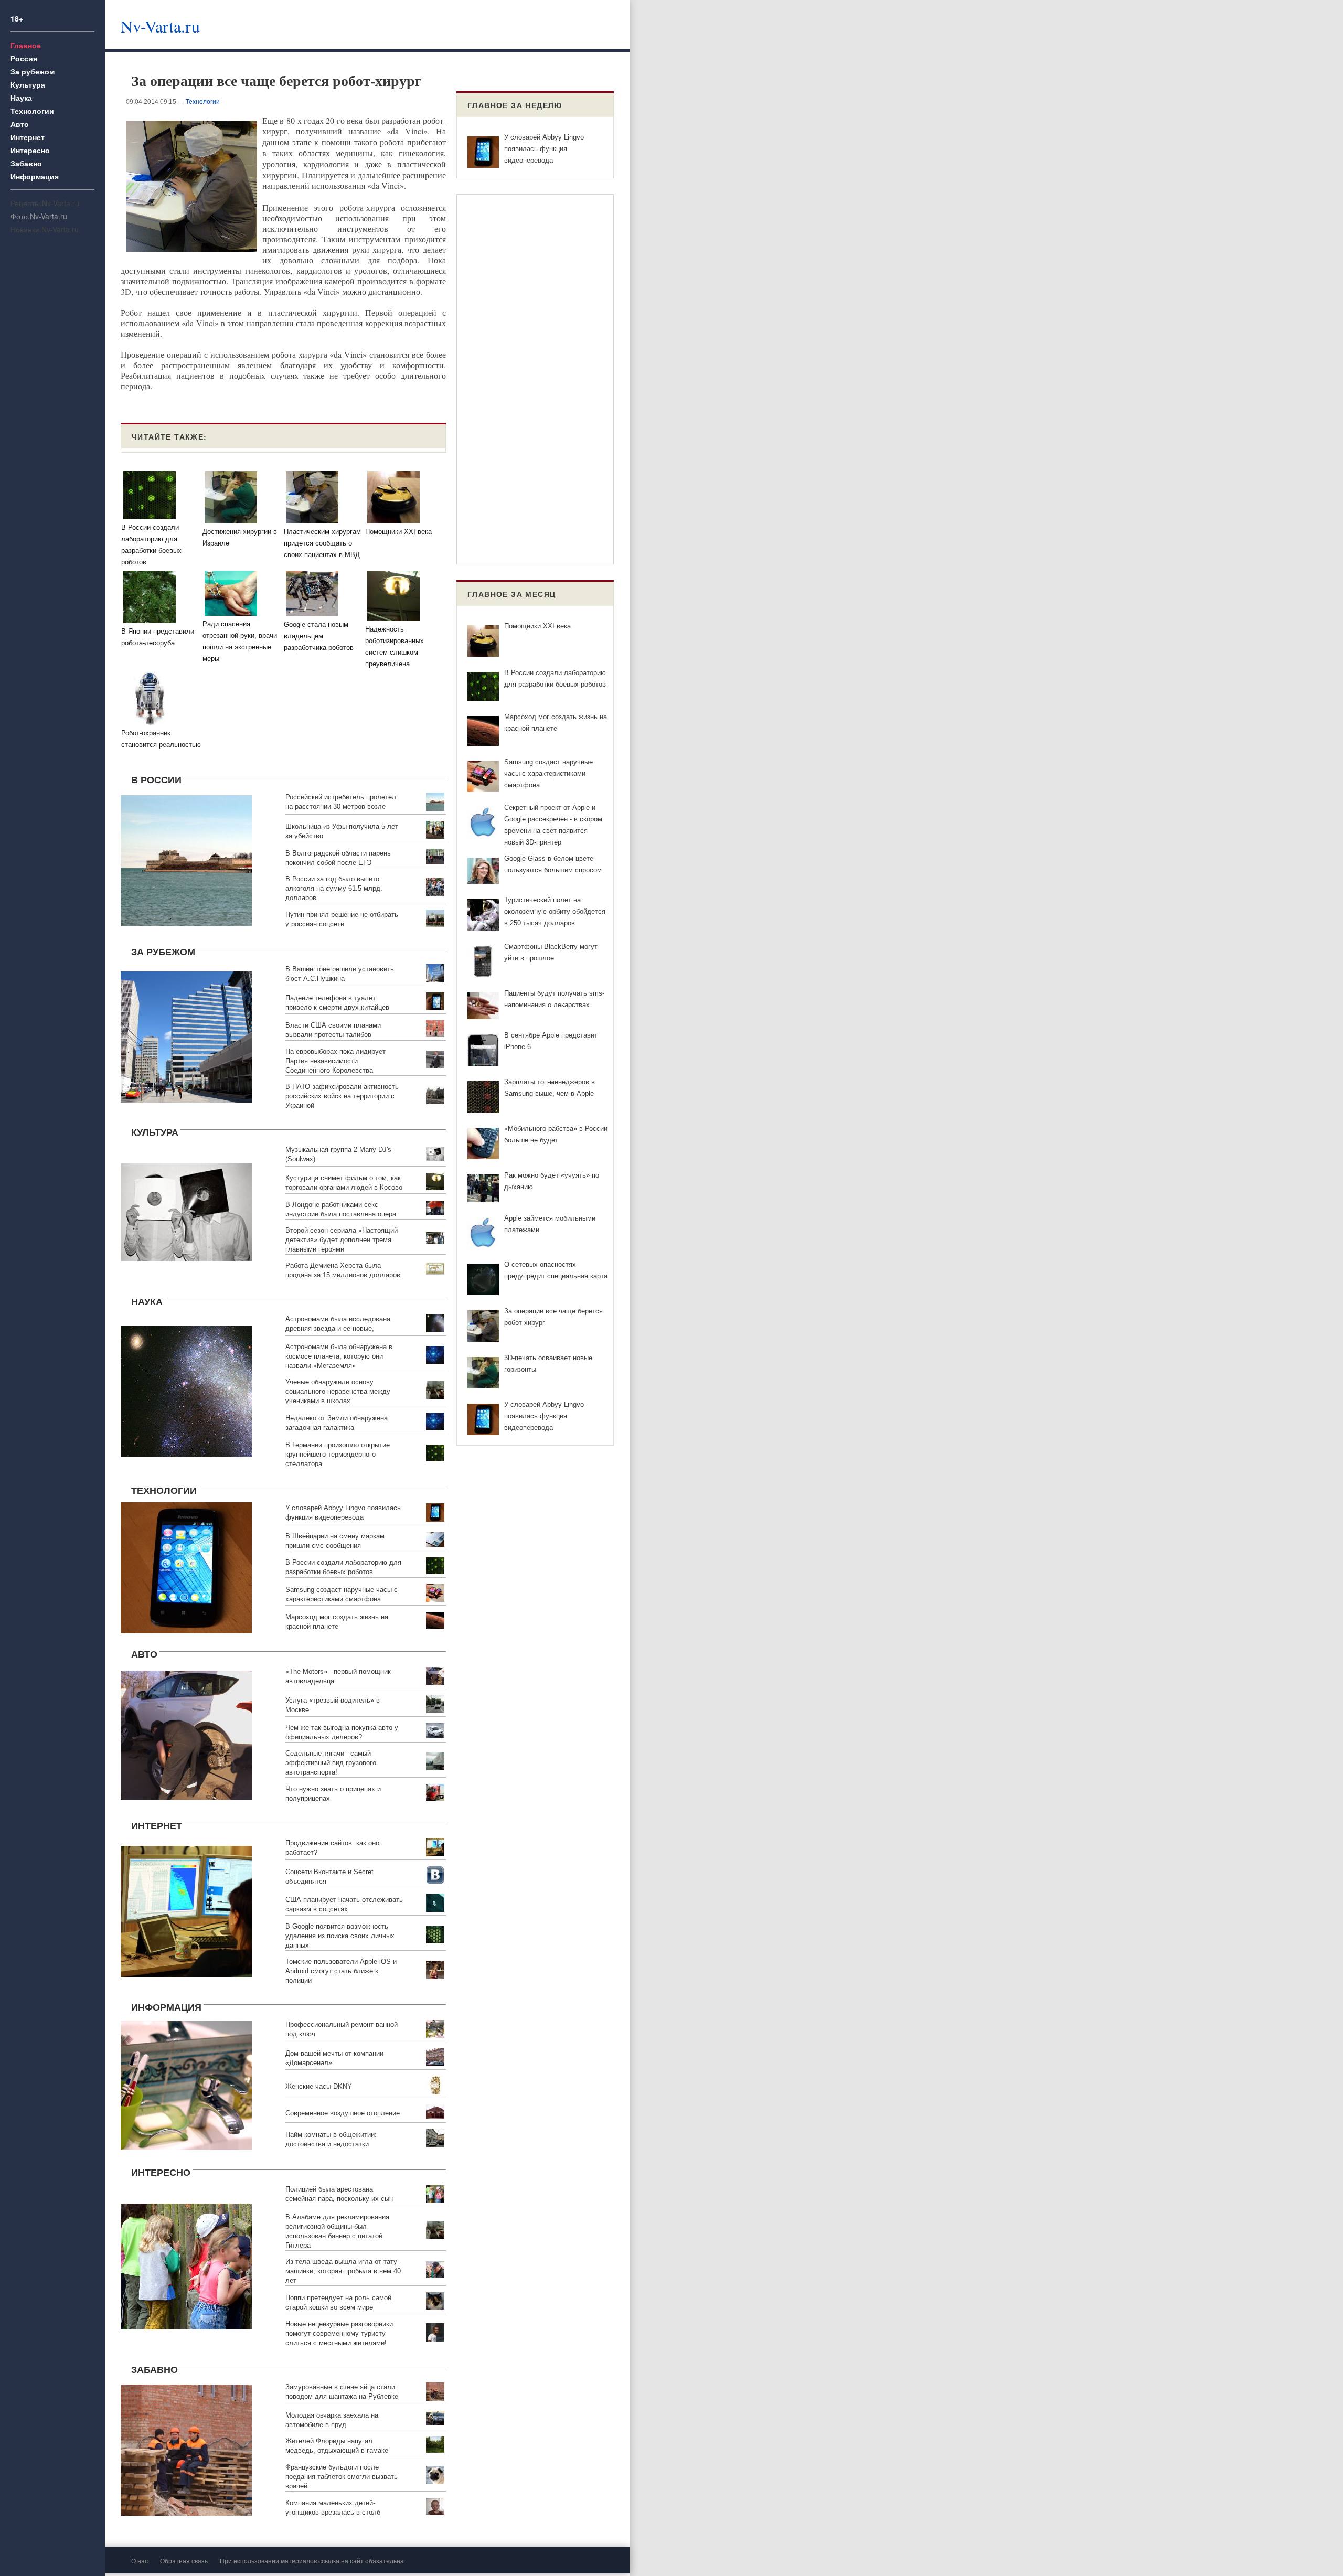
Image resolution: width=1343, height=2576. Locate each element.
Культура (28, 84)
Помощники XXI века (537, 626)
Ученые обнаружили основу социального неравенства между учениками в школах (338, 1391)
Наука (21, 98)
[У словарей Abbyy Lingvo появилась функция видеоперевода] (186, 1566)
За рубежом (33, 71)
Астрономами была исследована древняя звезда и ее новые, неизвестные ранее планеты (338, 1328)
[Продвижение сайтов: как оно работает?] (186, 1910)
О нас (140, 2561)
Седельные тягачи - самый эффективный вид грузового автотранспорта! (331, 1763)
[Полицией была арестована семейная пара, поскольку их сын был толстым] (186, 2265)
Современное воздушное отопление (343, 2113)
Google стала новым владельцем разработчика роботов (319, 636)
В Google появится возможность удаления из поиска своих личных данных (340, 1936)
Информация (35, 176)
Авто (20, 124)
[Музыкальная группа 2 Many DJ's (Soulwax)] (186, 1211)
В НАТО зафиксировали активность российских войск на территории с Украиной (342, 1096)
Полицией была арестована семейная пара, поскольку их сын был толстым (339, 2199)
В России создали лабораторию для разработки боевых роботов (151, 545)
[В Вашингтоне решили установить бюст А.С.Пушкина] (186, 1036)
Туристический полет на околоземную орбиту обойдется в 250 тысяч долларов (555, 911)
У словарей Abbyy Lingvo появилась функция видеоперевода (544, 149)
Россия (24, 58)
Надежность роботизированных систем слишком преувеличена (395, 646)
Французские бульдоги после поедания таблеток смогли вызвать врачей (342, 2477)
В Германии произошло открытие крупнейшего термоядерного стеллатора (338, 1454)
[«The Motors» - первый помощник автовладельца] (186, 1733)
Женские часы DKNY (319, 2086)
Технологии (32, 111)
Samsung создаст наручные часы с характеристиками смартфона (548, 773)
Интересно (30, 150)
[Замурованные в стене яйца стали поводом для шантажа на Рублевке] (186, 2448)
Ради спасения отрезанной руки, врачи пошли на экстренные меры (240, 641)
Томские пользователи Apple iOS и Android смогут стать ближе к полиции (341, 1971)
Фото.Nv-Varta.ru (39, 216)
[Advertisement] (438, 24)
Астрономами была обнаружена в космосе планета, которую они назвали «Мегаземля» (339, 1356)
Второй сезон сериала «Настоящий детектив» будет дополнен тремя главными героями (342, 1240)
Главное (26, 45)
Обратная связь (184, 2561)
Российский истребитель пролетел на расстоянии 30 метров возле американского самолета (341, 806)
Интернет (28, 137)
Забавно (26, 163)
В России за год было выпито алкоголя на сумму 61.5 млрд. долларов (334, 888)
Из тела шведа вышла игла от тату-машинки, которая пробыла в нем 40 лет (343, 2271)
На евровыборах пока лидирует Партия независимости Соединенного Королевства (335, 1061)
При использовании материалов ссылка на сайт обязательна (312, 2561)
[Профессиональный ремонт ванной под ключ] (186, 2084)
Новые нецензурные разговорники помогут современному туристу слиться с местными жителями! (339, 2333)
